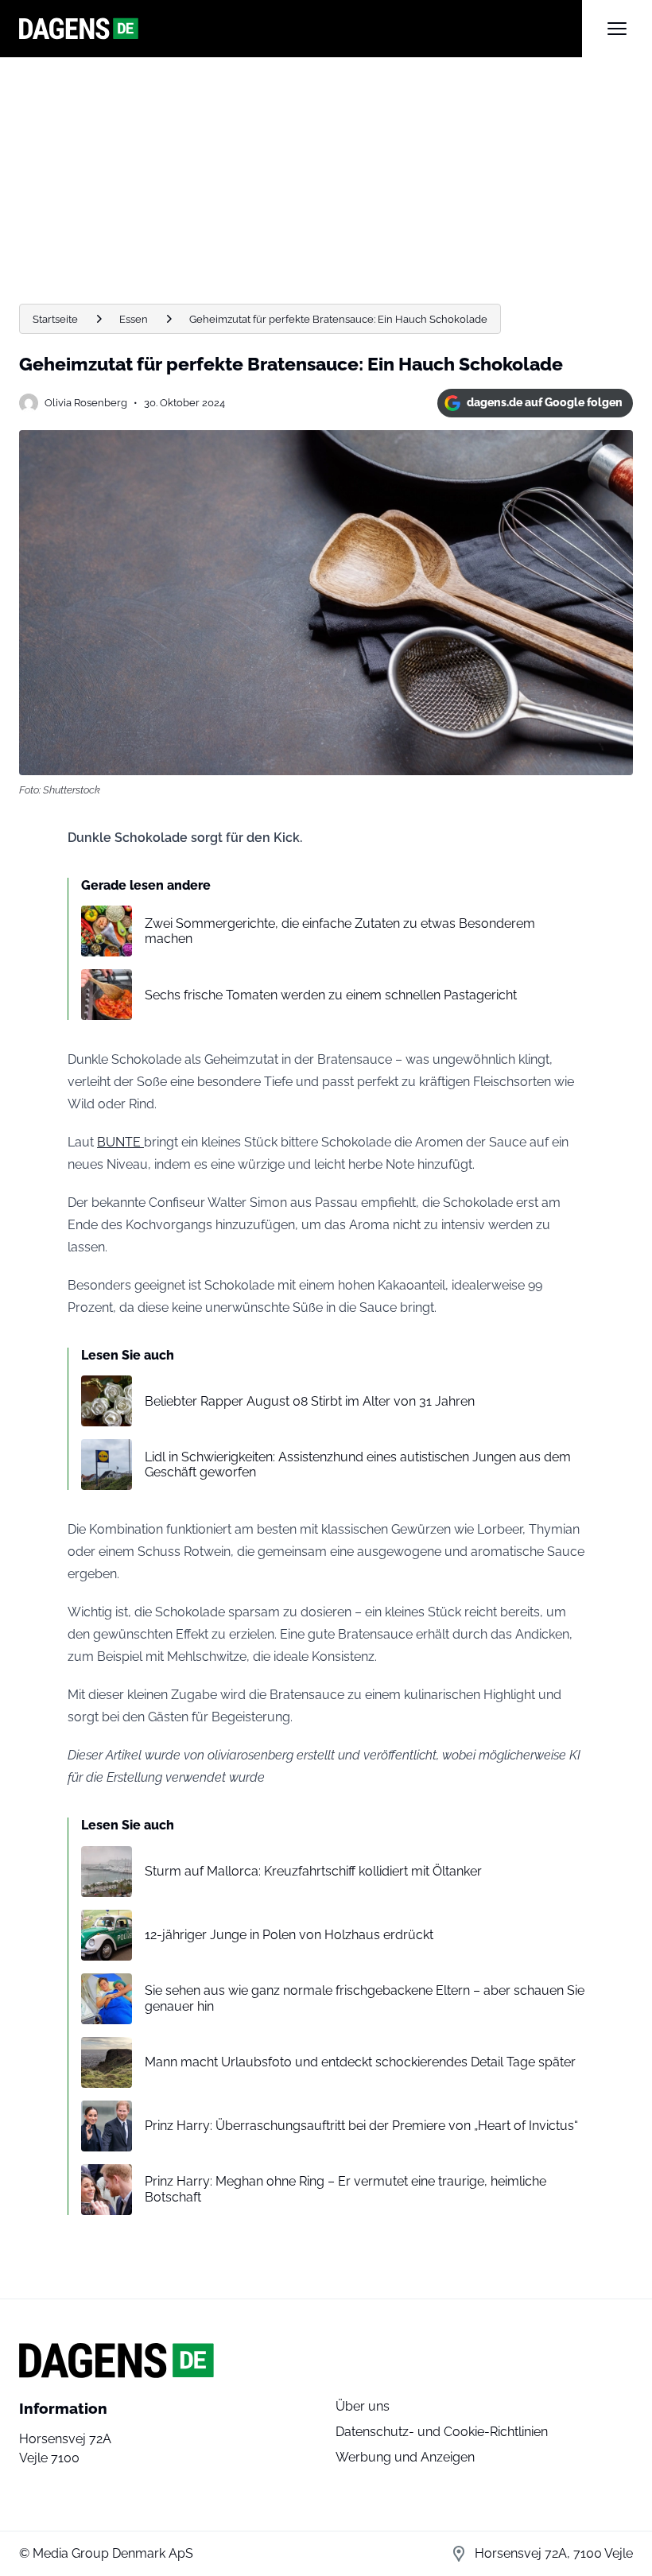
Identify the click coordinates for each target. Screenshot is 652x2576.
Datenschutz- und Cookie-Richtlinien (442, 2432)
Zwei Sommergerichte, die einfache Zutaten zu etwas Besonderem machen (340, 931)
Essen (134, 319)
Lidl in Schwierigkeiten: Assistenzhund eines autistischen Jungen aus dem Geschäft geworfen (358, 1465)
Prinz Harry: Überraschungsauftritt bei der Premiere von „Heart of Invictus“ (361, 2126)
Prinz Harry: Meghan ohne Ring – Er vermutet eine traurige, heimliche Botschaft (345, 2189)
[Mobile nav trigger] (617, 29)
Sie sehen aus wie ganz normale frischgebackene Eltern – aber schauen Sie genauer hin (365, 1998)
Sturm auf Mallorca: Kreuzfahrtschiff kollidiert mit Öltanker (313, 1871)
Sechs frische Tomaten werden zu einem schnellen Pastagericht (331, 995)
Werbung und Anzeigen (405, 2457)
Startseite (55, 319)
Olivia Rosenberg (86, 403)
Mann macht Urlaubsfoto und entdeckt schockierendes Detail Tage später (360, 2062)
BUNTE (120, 1142)
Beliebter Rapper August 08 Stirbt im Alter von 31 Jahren (310, 1401)
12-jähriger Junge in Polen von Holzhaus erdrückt (289, 1935)
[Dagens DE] (301, 29)
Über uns (363, 2406)
